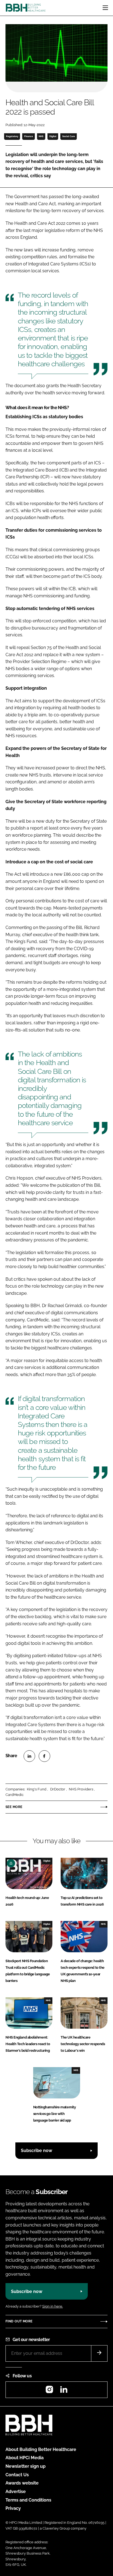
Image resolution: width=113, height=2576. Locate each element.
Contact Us (17, 2475)
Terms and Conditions (28, 2500)
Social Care (69, 136)
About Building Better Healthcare (41, 2449)
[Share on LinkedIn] (29, 1756)
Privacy (13, 2508)
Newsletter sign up (26, 2466)
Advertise (16, 2492)
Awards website (22, 2483)
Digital (53, 136)
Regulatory (12, 136)
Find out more (19, 2321)
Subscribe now (36, 2151)
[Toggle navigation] (105, 8)
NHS (41, 136)
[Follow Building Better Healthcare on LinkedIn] (64, 2391)
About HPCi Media (25, 2458)
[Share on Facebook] (44, 1756)
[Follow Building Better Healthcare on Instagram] (49, 2391)
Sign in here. (53, 2306)
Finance (29, 136)
